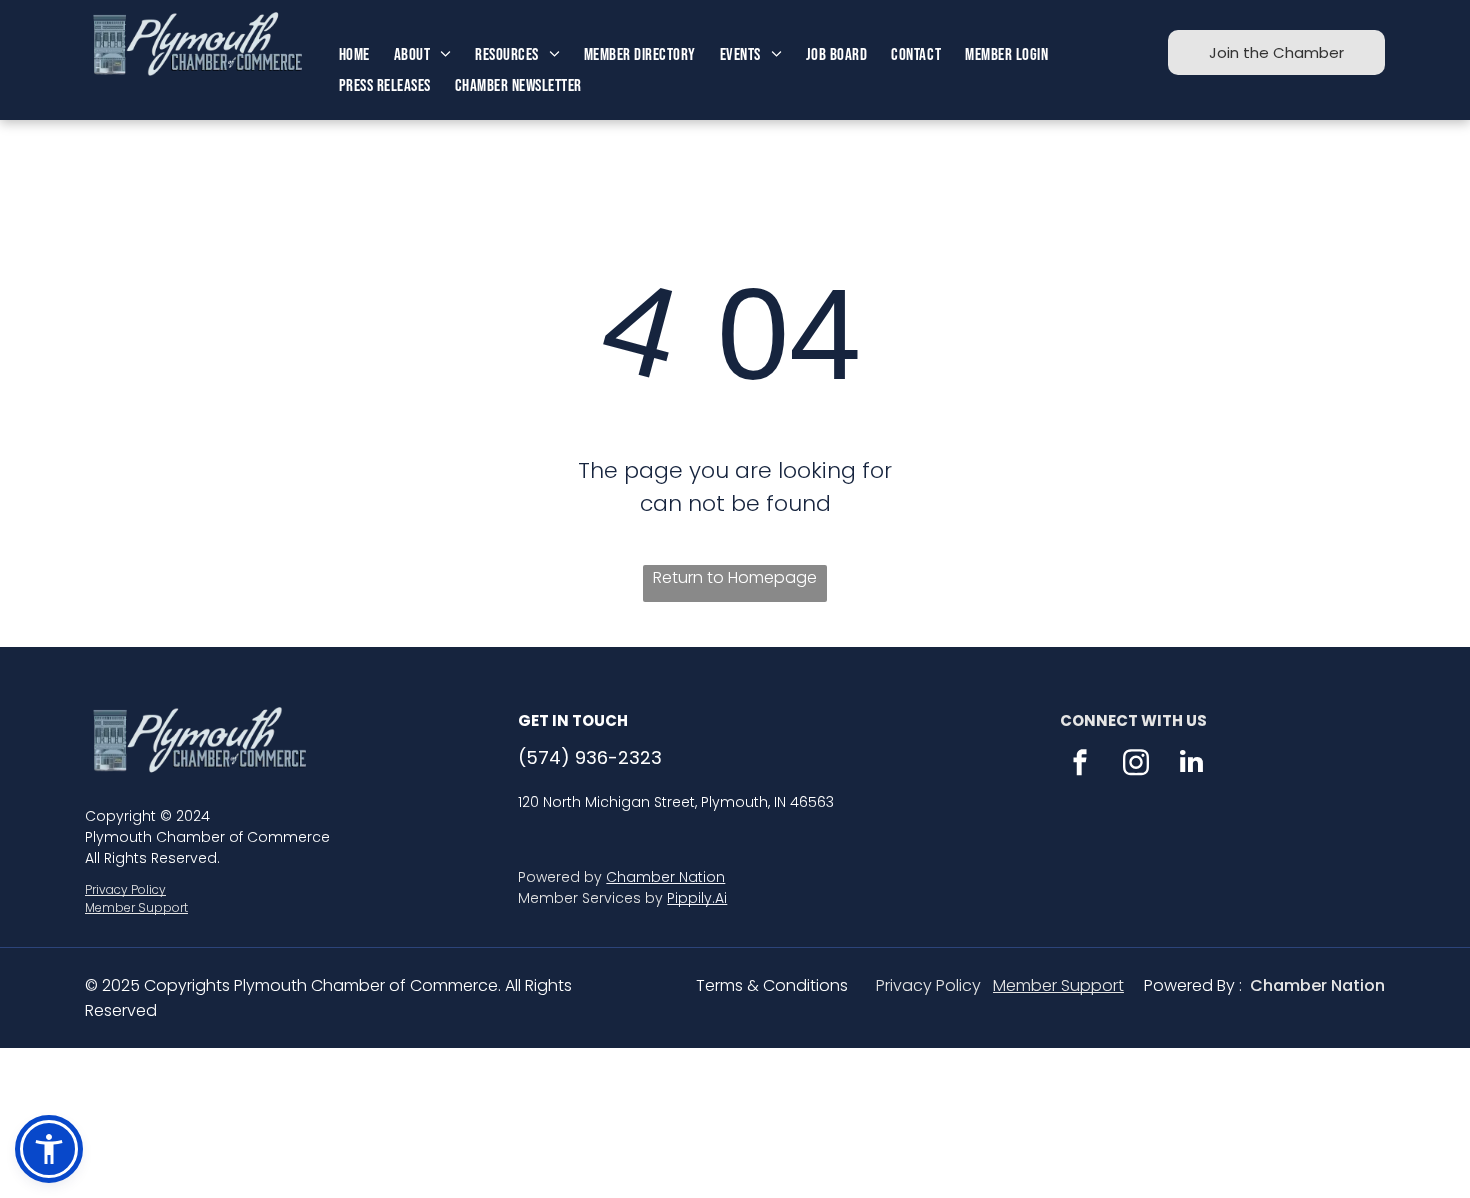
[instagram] (1136, 764)
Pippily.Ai (697, 898)
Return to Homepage (735, 577)
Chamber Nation (665, 877)
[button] (49, 1149)
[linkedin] (1192, 764)
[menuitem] (354, 55)
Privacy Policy (125, 889)
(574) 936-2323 (590, 757)
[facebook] (1080, 764)
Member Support (136, 907)
